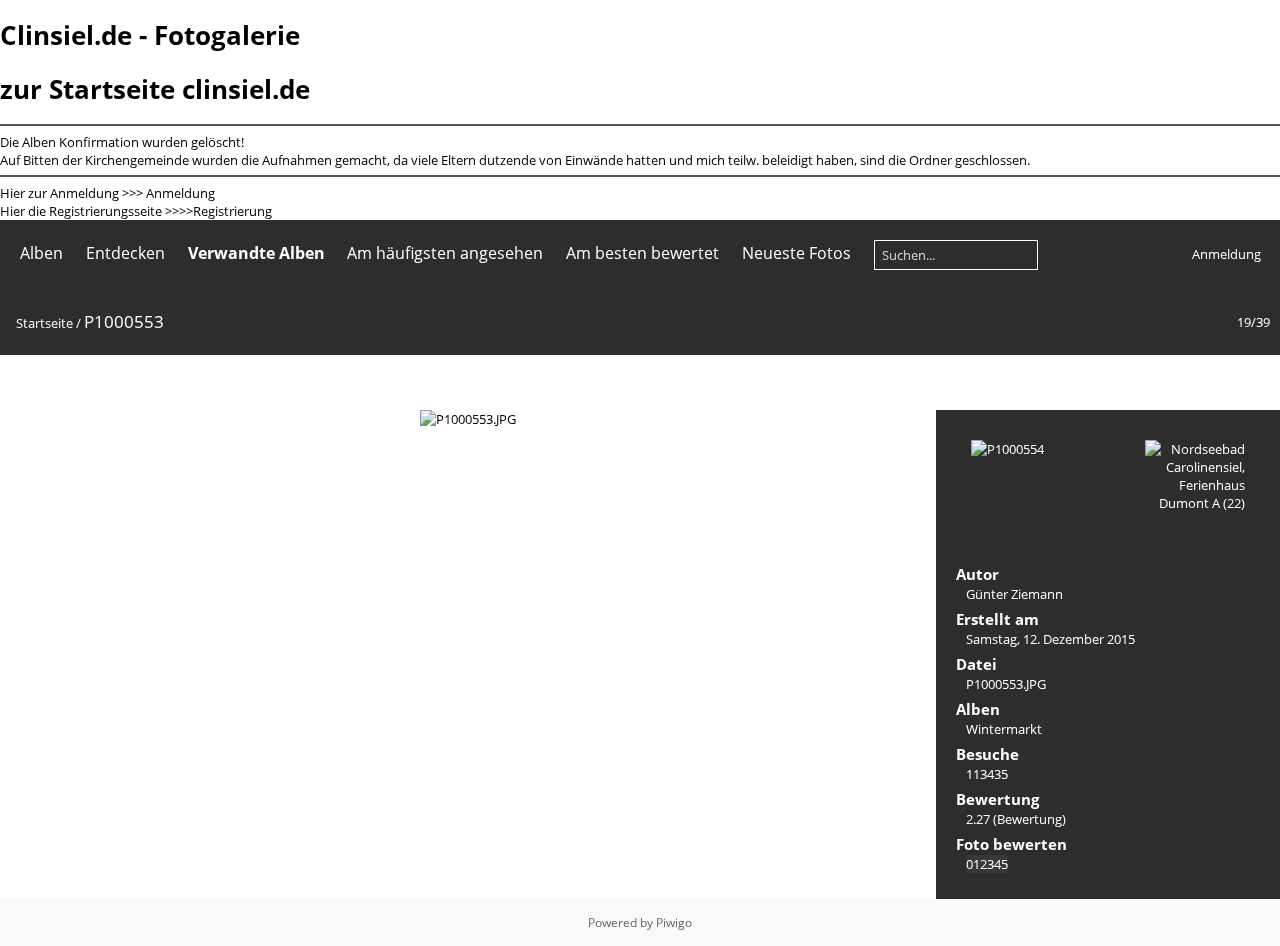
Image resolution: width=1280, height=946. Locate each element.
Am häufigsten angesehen (445, 253)
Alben (41, 253)
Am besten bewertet (642, 253)
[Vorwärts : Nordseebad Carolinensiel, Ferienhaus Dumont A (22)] (1254, 381)
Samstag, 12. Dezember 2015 (1050, 639)
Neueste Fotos (796, 253)
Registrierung (232, 211)
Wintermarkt (1004, 729)
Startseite (44, 323)
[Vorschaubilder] (1170, 381)
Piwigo (674, 922)
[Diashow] (26, 381)
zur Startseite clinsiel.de (155, 89)
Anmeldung (180, 193)
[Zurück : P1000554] (1212, 381)
